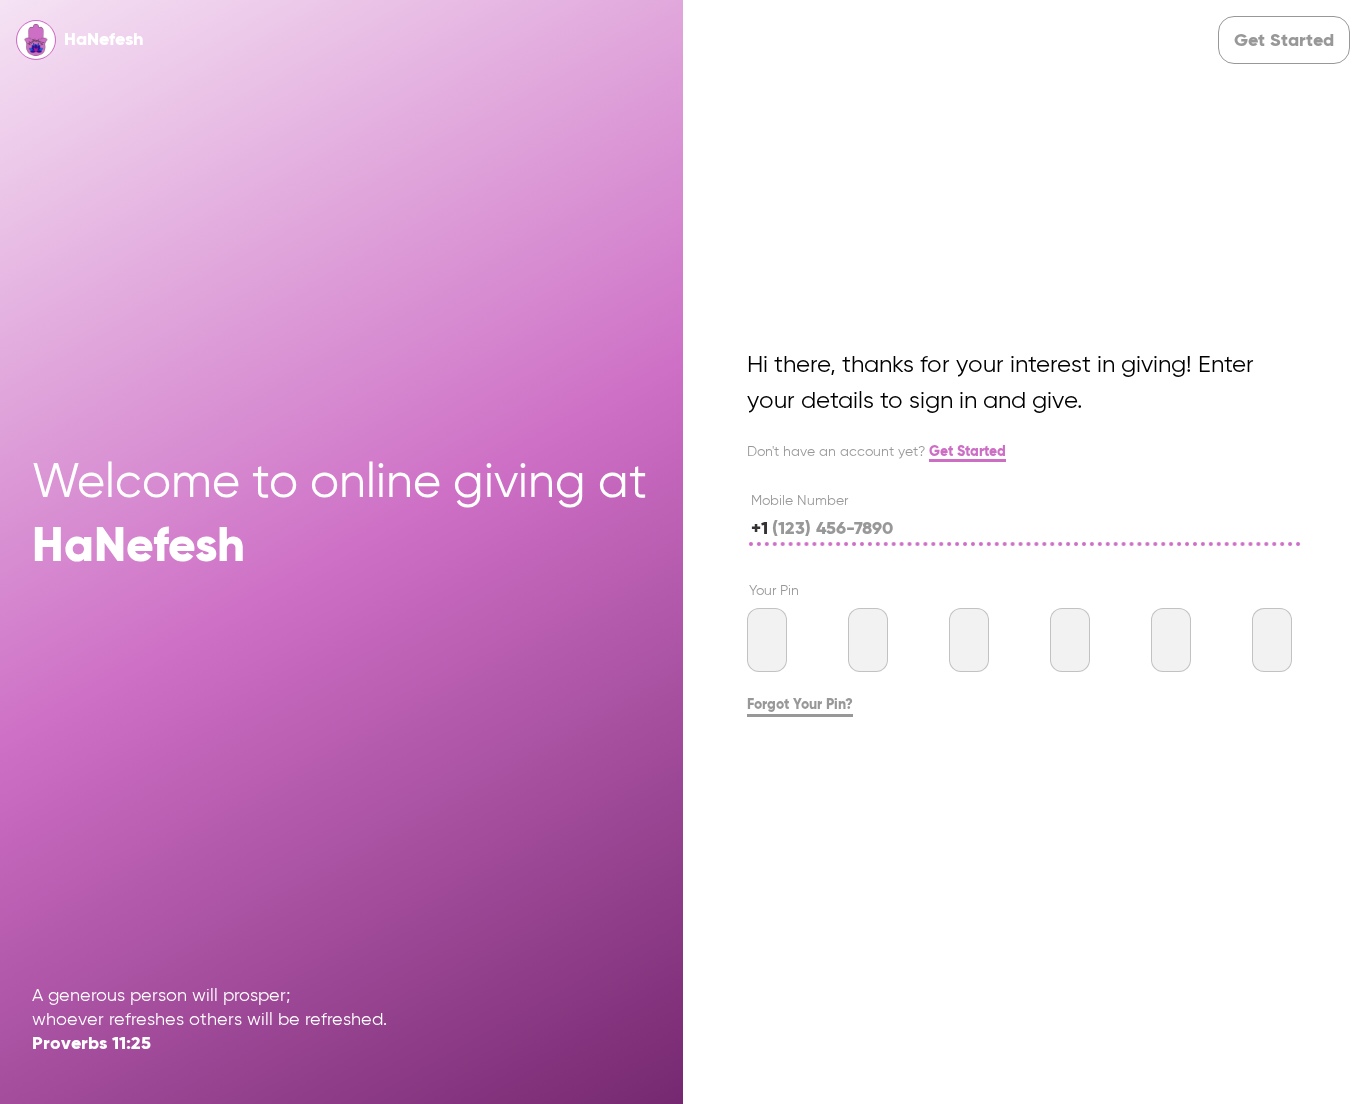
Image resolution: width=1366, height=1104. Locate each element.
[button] (1284, 40)
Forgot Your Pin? (800, 705)
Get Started (967, 452)
